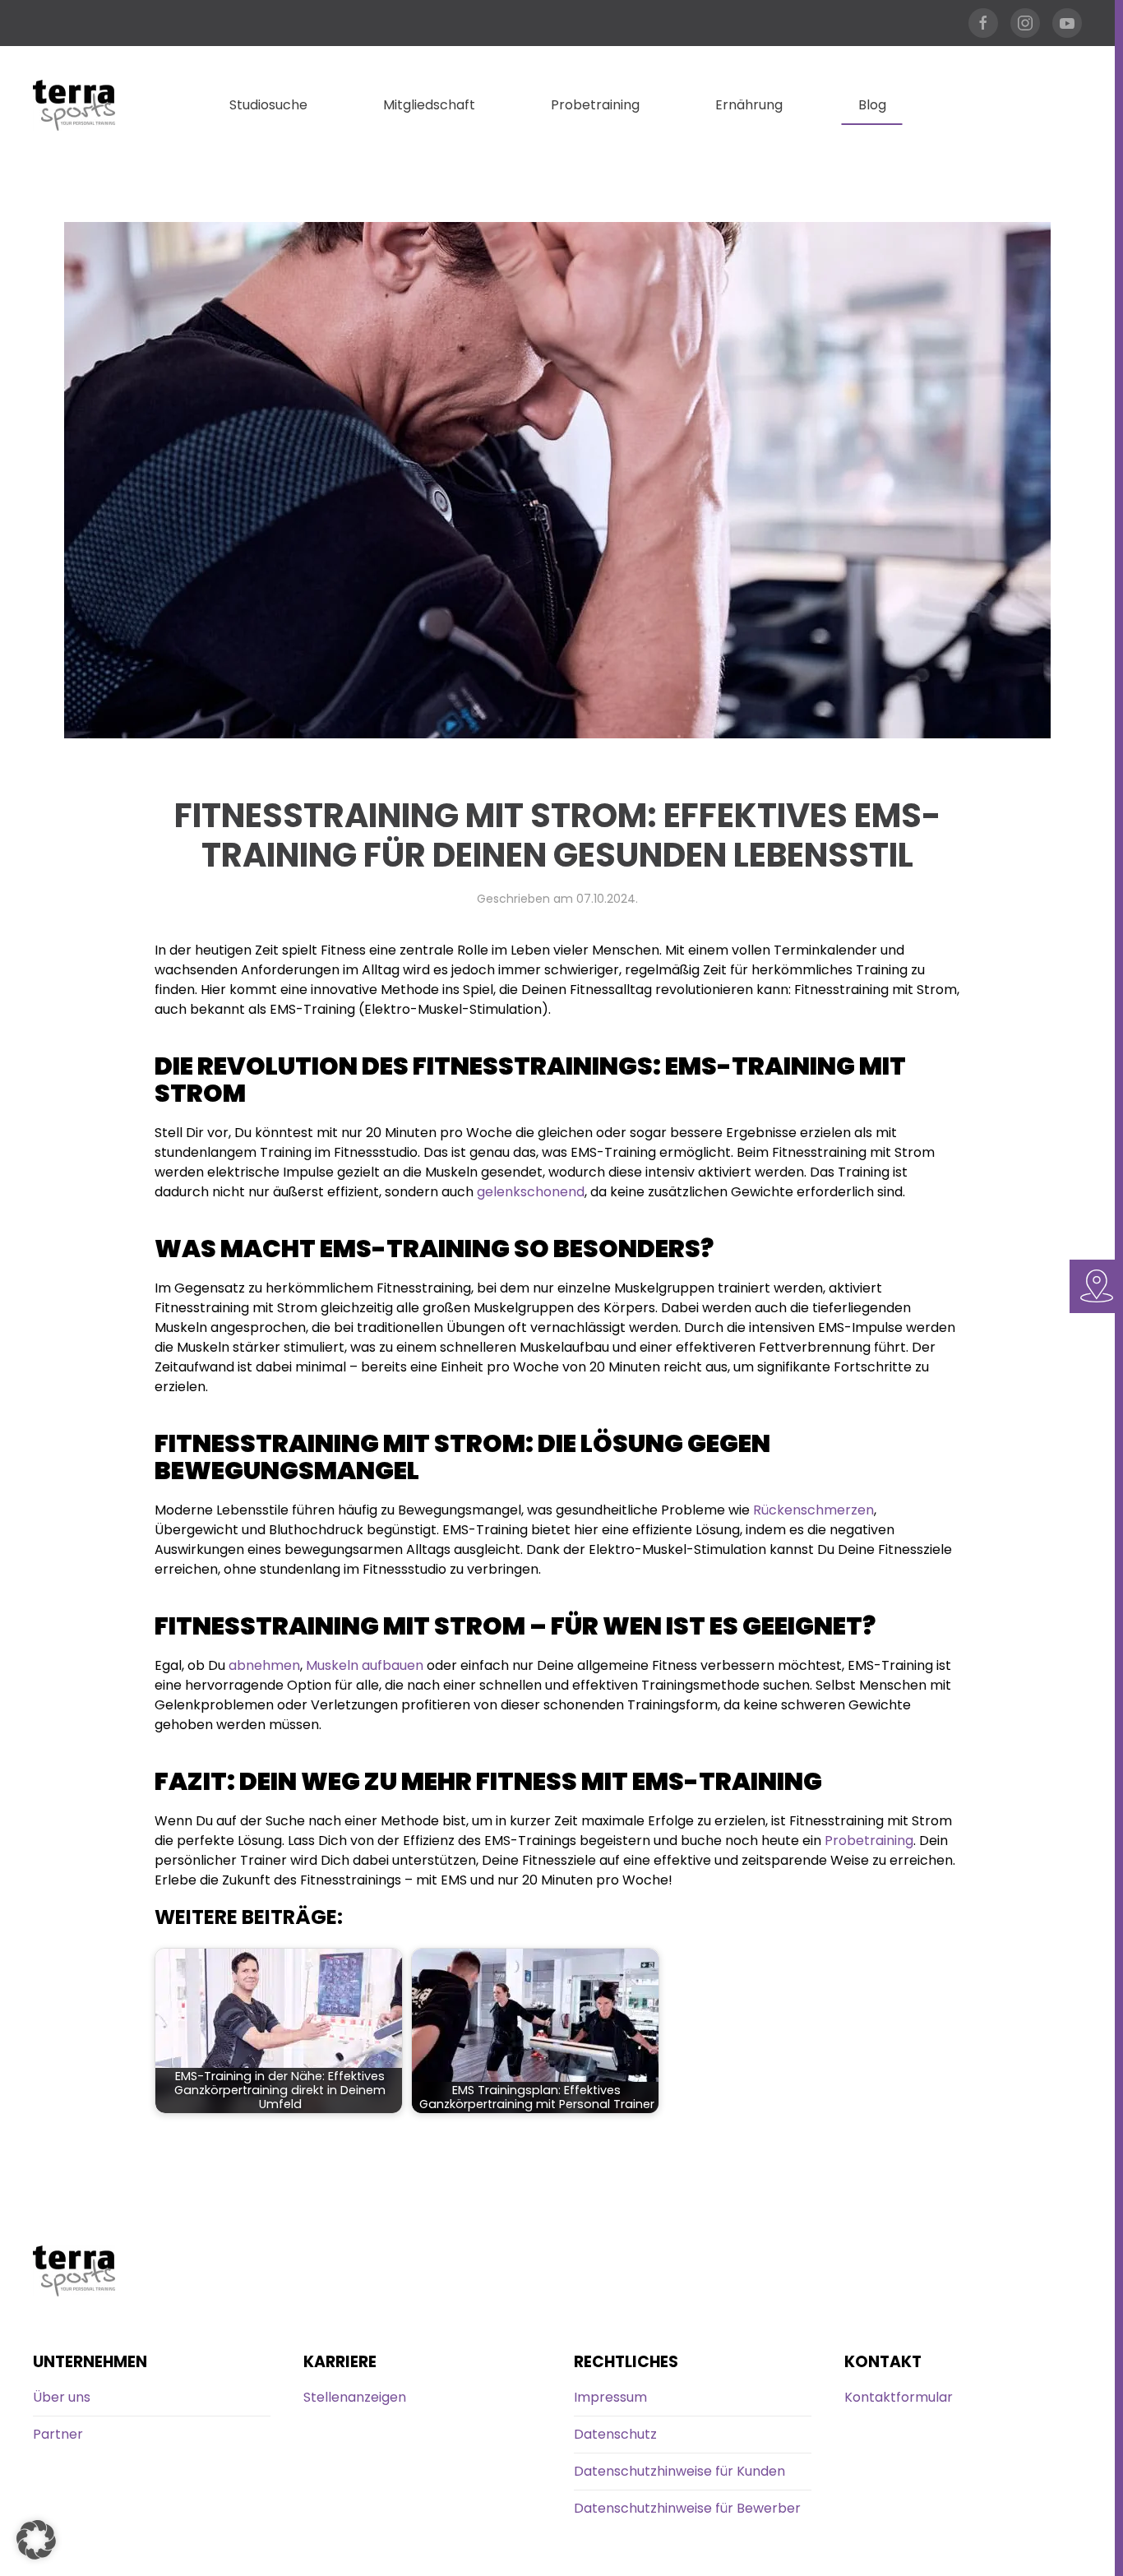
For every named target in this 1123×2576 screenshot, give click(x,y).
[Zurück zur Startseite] (74, 105)
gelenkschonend (531, 1192)
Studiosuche (268, 105)
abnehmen (264, 1665)
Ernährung (749, 105)
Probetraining (595, 105)
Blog (872, 105)
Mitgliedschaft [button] (429, 105)
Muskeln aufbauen (365, 1665)
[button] (36, 2540)
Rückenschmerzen (813, 1510)
